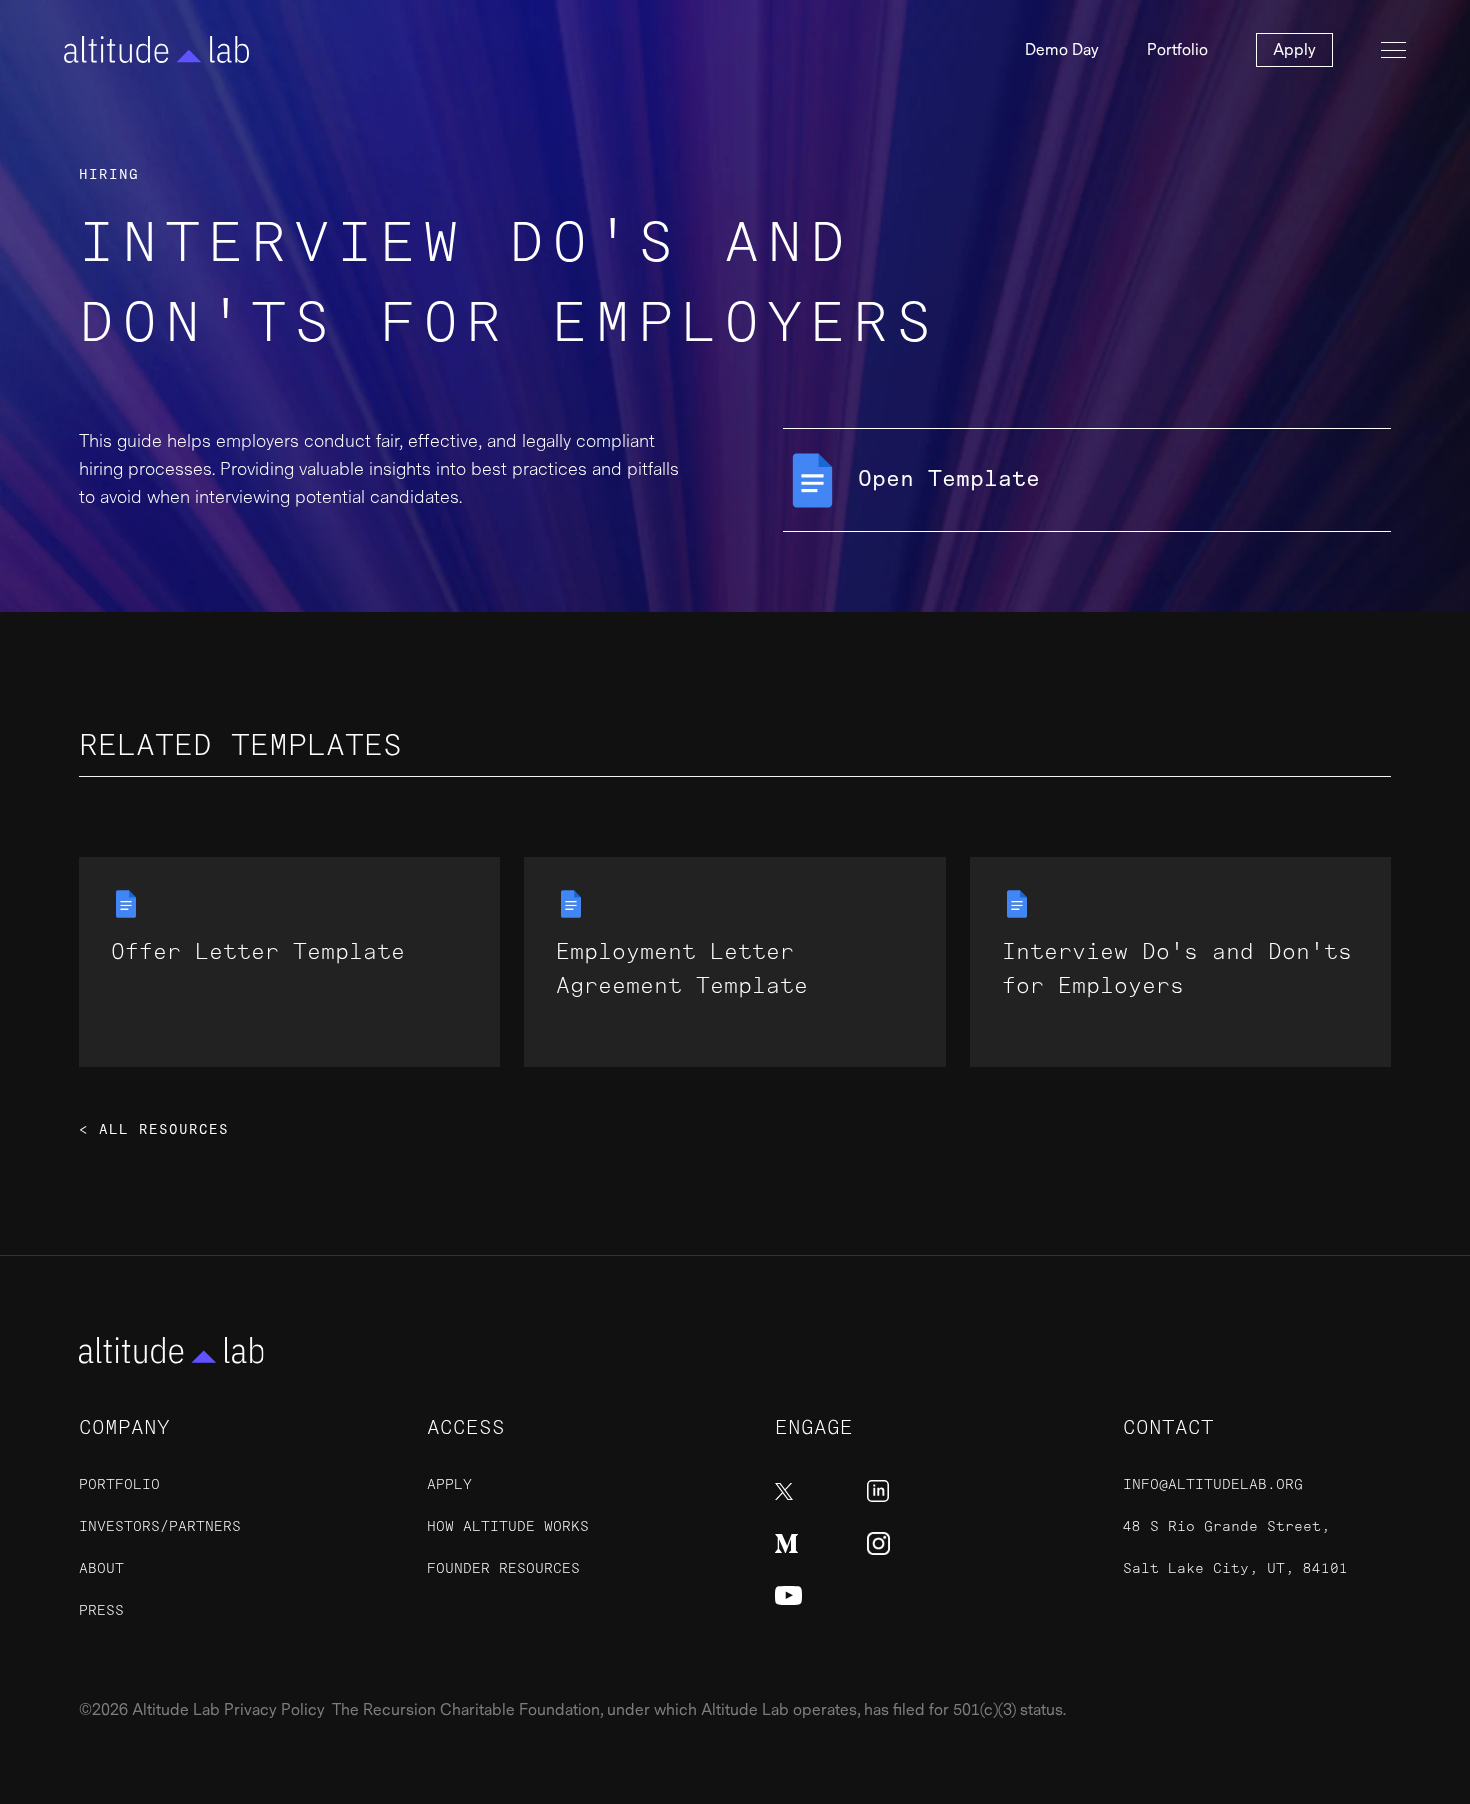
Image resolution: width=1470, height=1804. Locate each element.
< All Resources (154, 1130)
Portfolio (1177, 50)
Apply (1294, 50)
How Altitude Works (508, 1526)
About (101, 1568)
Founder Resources (503, 1568)
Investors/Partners (160, 1526)
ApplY (449, 1484)
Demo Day (1062, 50)
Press (101, 1610)
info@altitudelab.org (1213, 1484)
